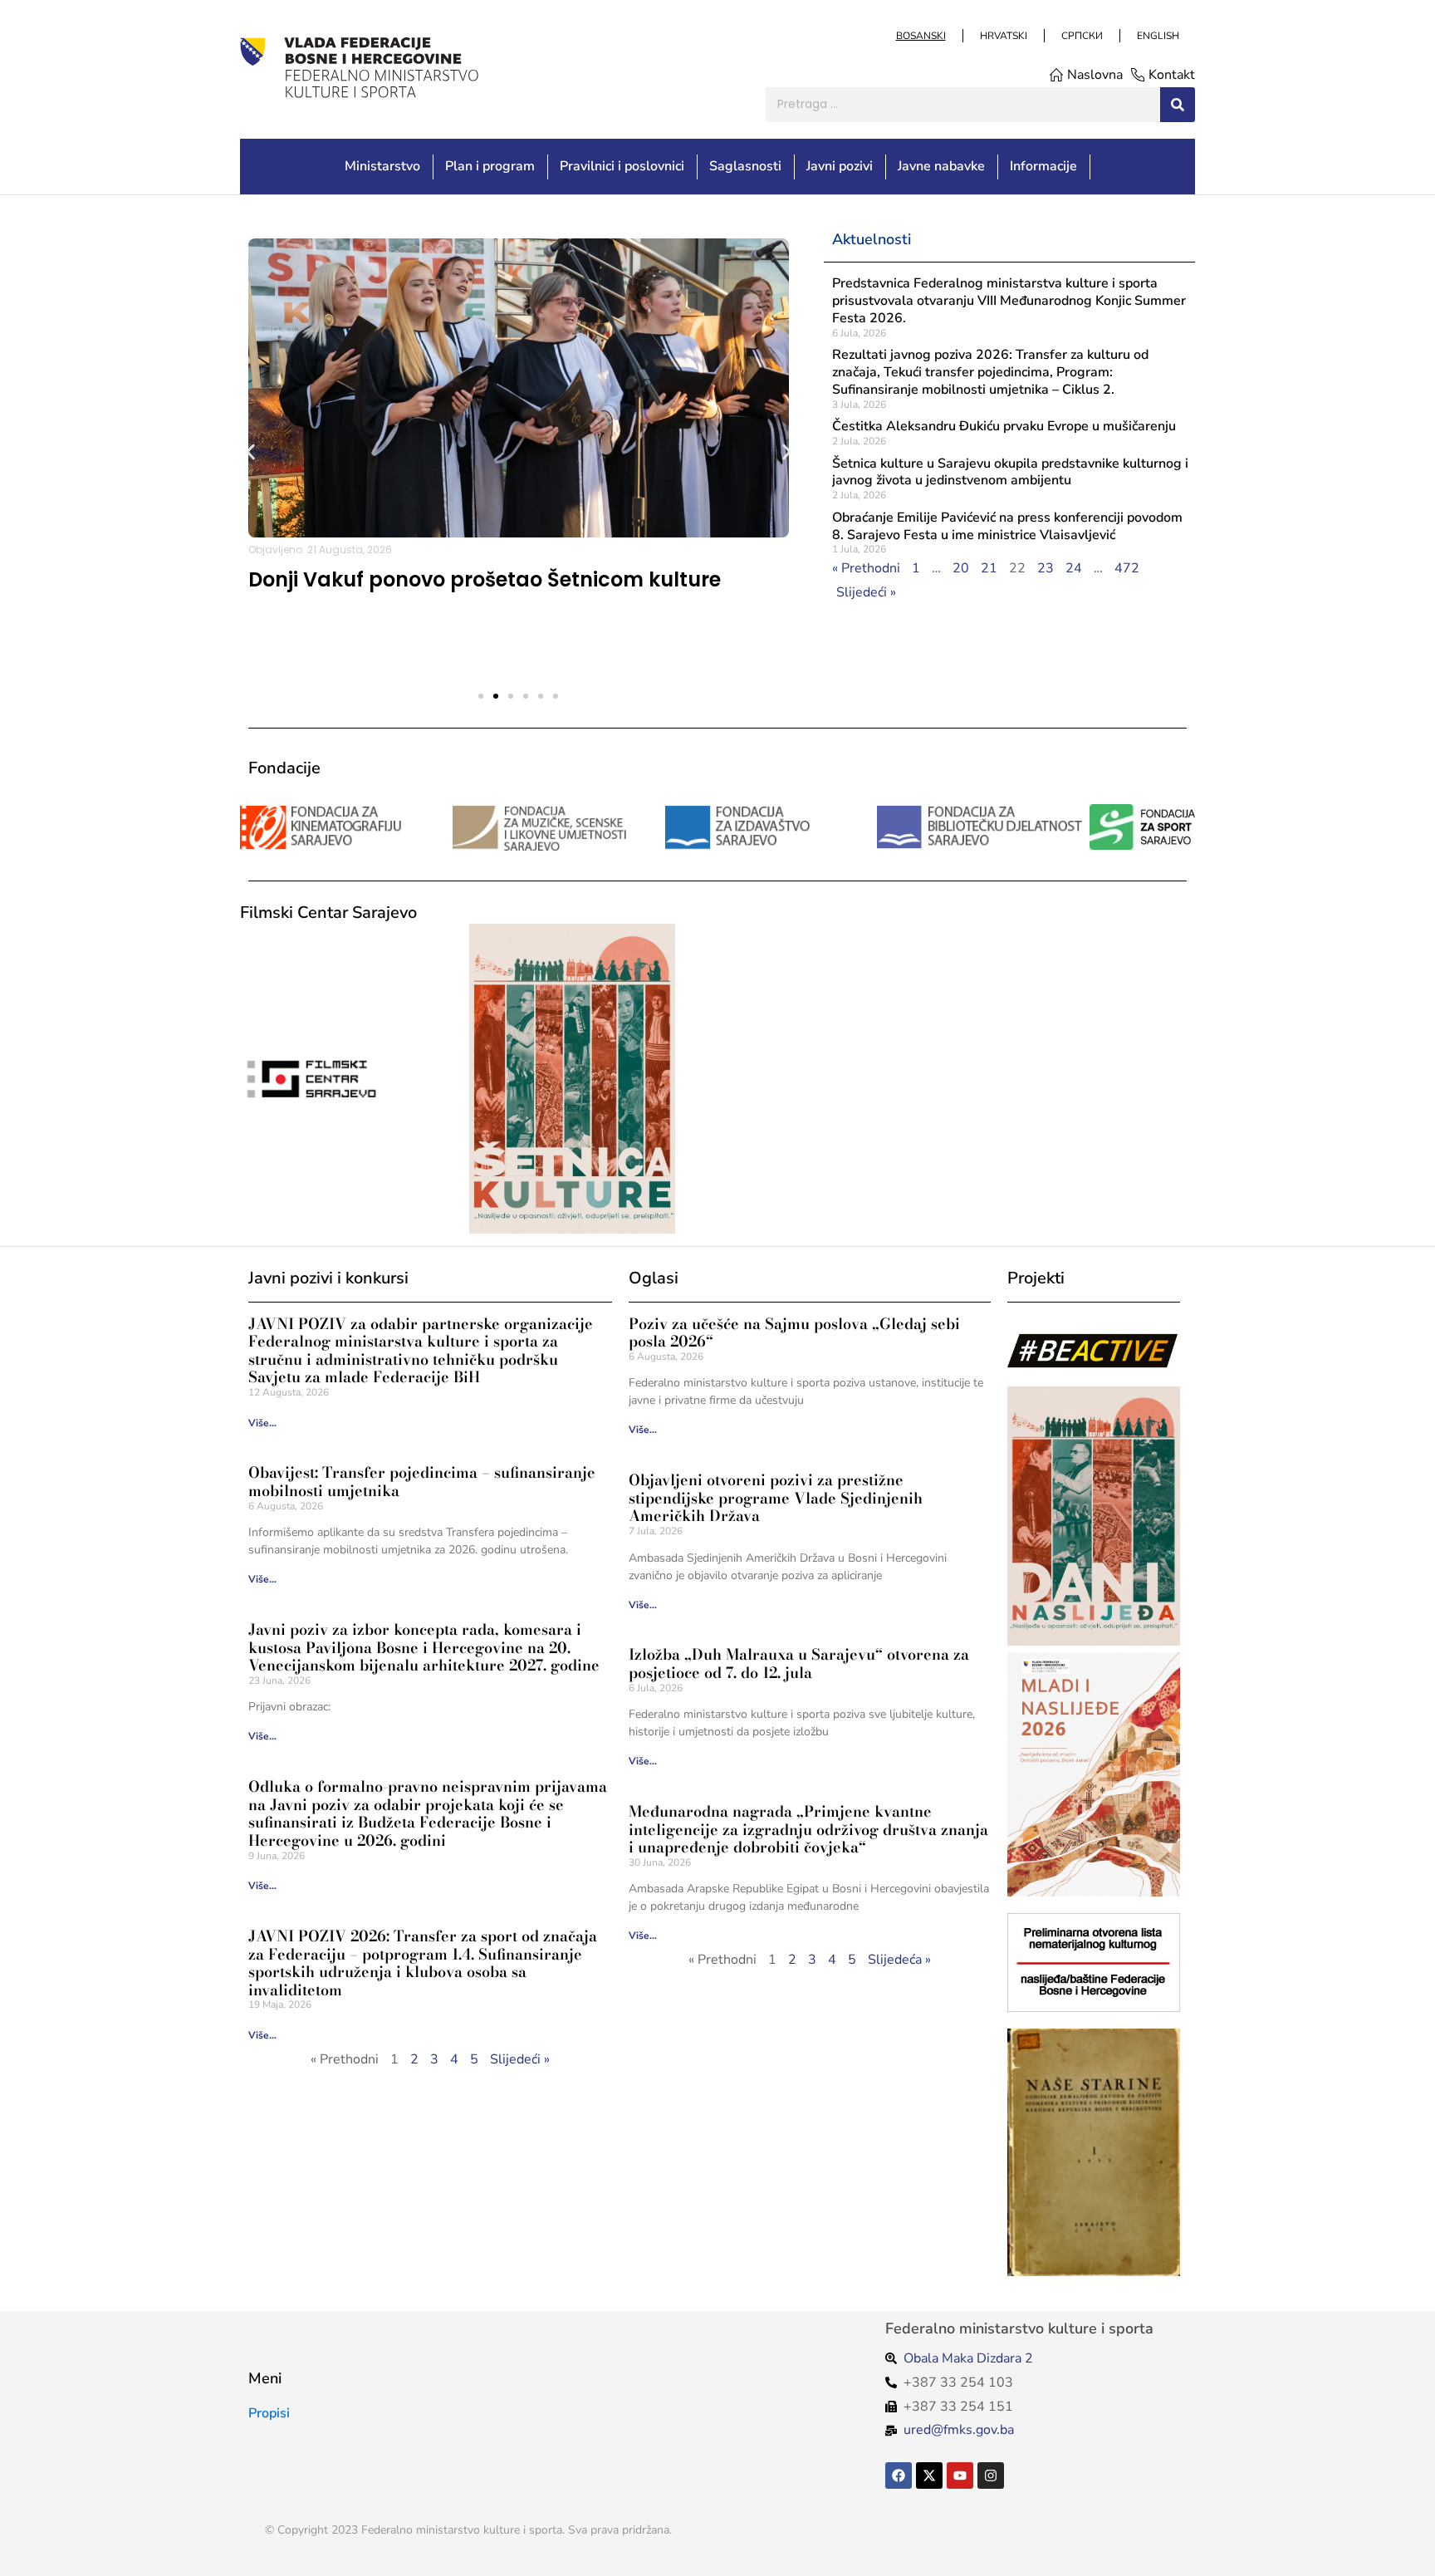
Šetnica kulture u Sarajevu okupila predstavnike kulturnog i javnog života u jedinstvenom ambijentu (1010, 472)
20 (961, 568)
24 (1074, 568)
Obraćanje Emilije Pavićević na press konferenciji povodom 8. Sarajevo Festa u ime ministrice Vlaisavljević (1007, 526)
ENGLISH (1157, 36)
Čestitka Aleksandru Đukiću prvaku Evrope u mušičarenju (1004, 426)
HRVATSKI (1003, 36)
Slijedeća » (899, 1960)
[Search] (1178, 105)
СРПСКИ (1081, 36)
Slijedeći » (866, 592)
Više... (262, 1423)
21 (989, 568)
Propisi (269, 2413)
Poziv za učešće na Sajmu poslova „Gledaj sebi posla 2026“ (794, 1333)
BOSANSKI (920, 36)
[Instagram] (991, 2475)
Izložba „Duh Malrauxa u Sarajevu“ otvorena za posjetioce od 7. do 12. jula (799, 1663)
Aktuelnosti (872, 239)
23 (1046, 568)
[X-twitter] (929, 2475)
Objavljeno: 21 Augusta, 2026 (320, 550)
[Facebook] (899, 2475)
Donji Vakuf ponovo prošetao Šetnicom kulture (485, 579)
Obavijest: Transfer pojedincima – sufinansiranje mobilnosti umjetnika (422, 1482)
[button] (250, 451)
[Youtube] (960, 2475)
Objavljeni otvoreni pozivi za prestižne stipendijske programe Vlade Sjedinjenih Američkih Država (776, 1498)
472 (1127, 568)
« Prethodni (866, 568)
